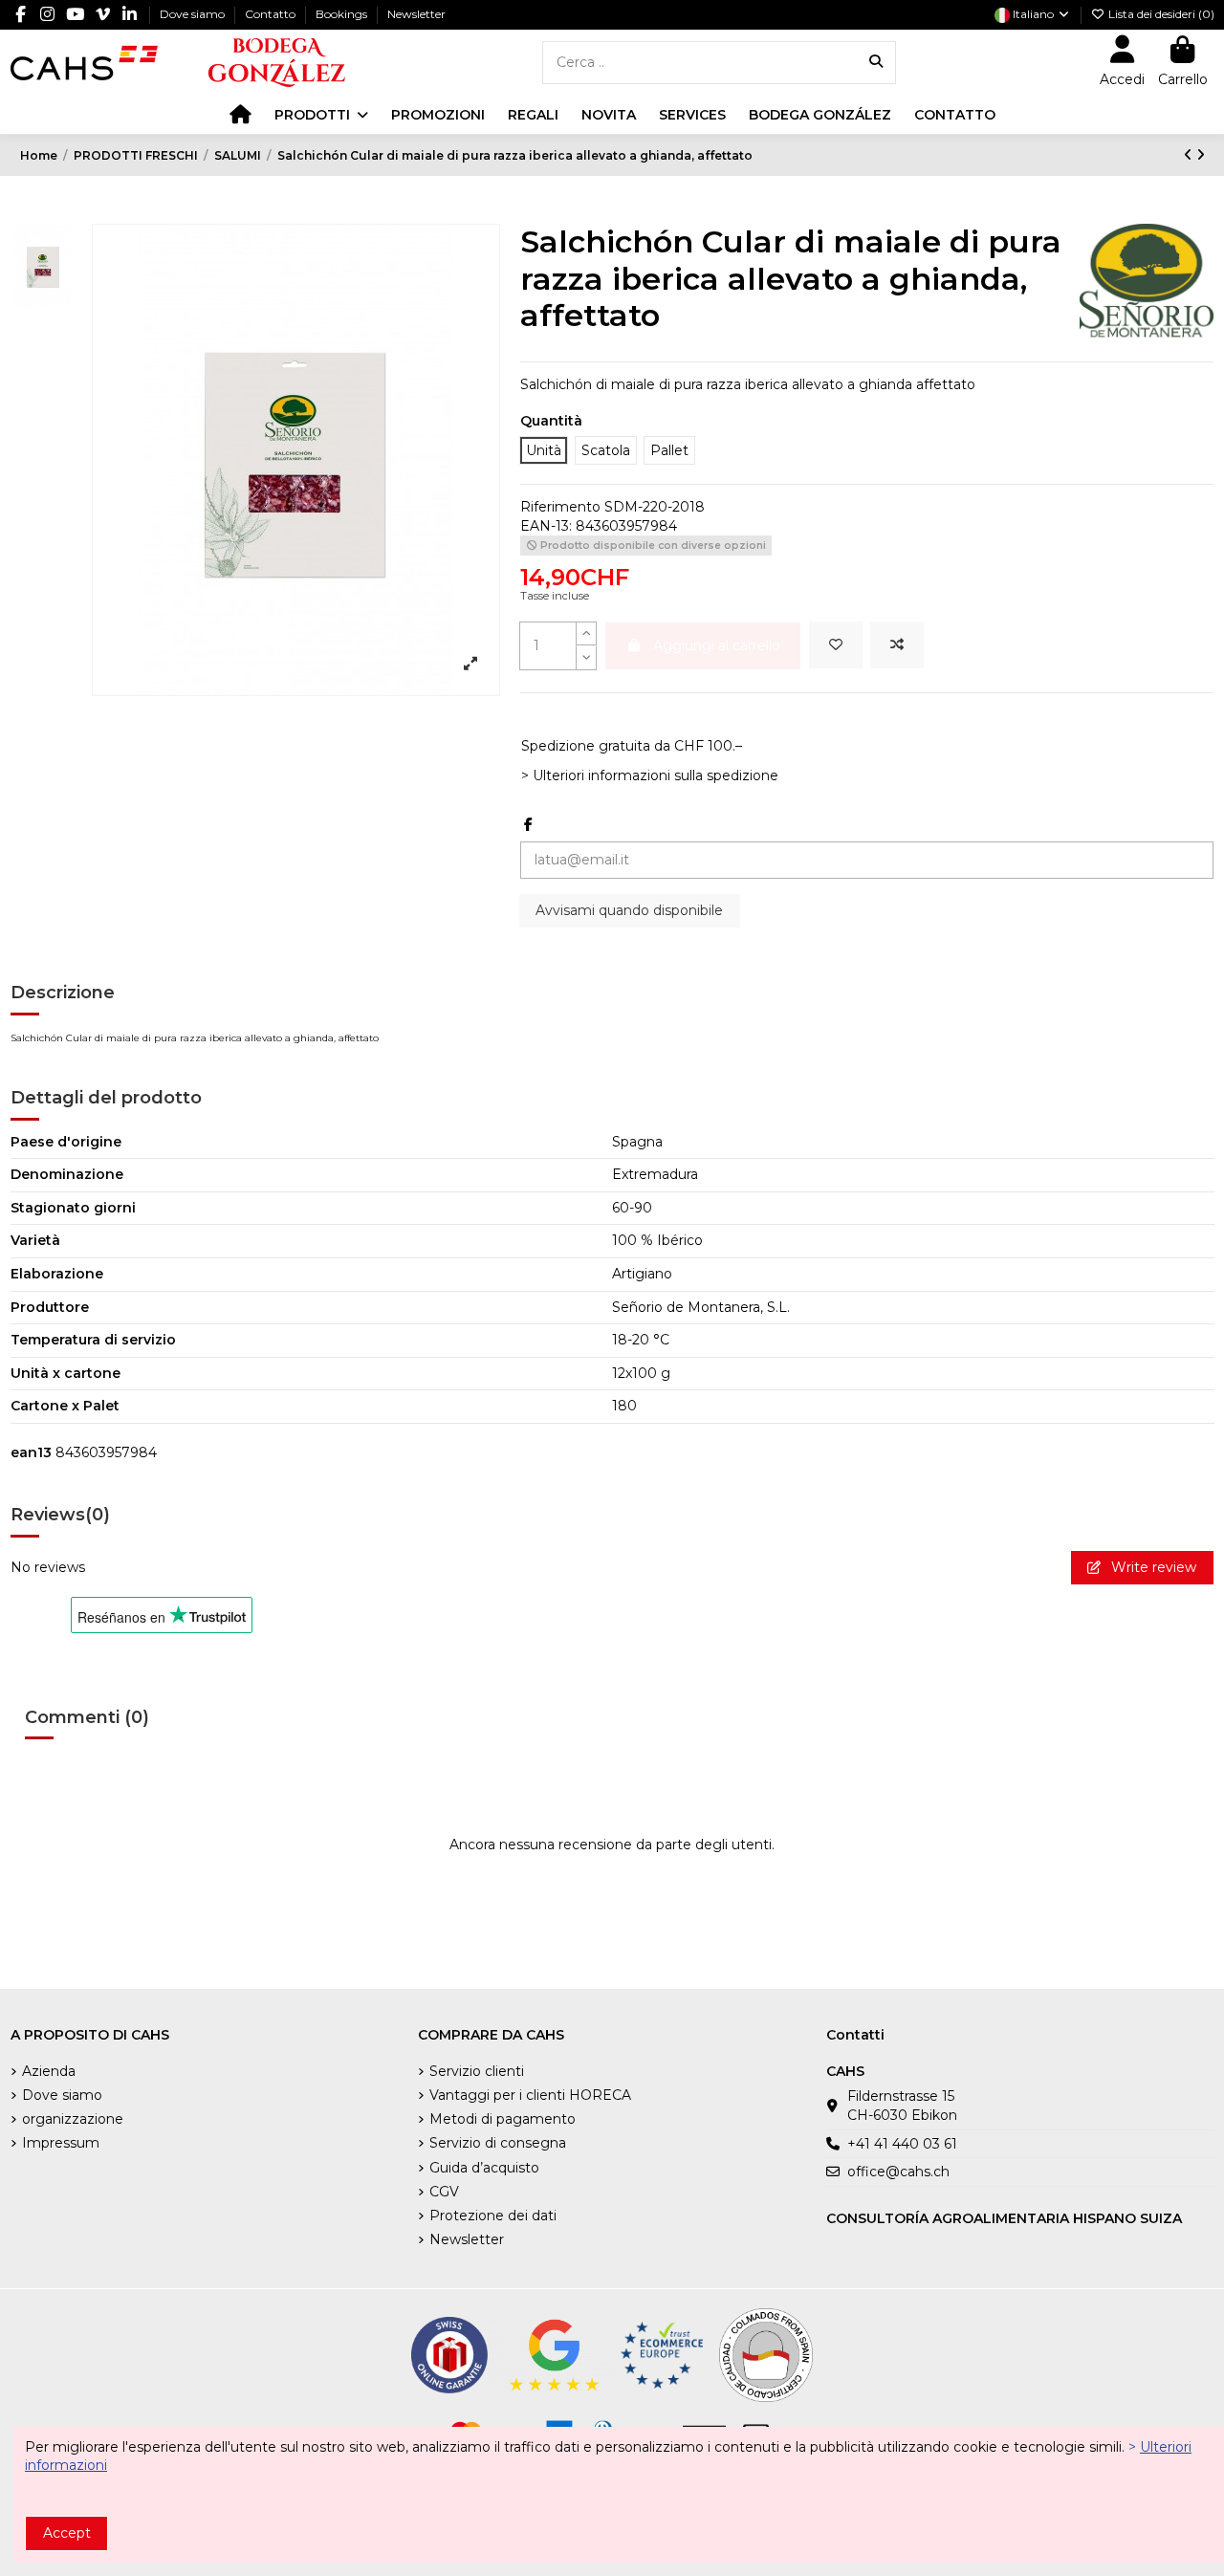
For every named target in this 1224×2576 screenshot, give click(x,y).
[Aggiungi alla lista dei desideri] (836, 645)
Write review (1152, 1567)
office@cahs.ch (898, 2172)
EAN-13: (546, 526)
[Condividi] (528, 824)
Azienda (49, 2071)
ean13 (31, 1452)
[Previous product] (1190, 155)
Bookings (343, 14)
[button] (321, 115)
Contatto (272, 14)
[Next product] (1201, 155)
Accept (67, 2533)
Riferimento (560, 507)
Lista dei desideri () (1160, 14)
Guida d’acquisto (484, 2168)
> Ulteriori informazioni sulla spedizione (650, 775)
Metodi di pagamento (503, 2119)
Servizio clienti (477, 2071)
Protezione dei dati (493, 2216)
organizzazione (73, 2119)
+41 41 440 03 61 (902, 2144)
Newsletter (416, 14)
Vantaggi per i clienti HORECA (530, 2095)
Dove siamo (194, 14)
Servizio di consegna (498, 2143)
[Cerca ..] (876, 63)
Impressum (61, 2143)
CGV (444, 2192)
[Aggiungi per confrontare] (897, 645)
